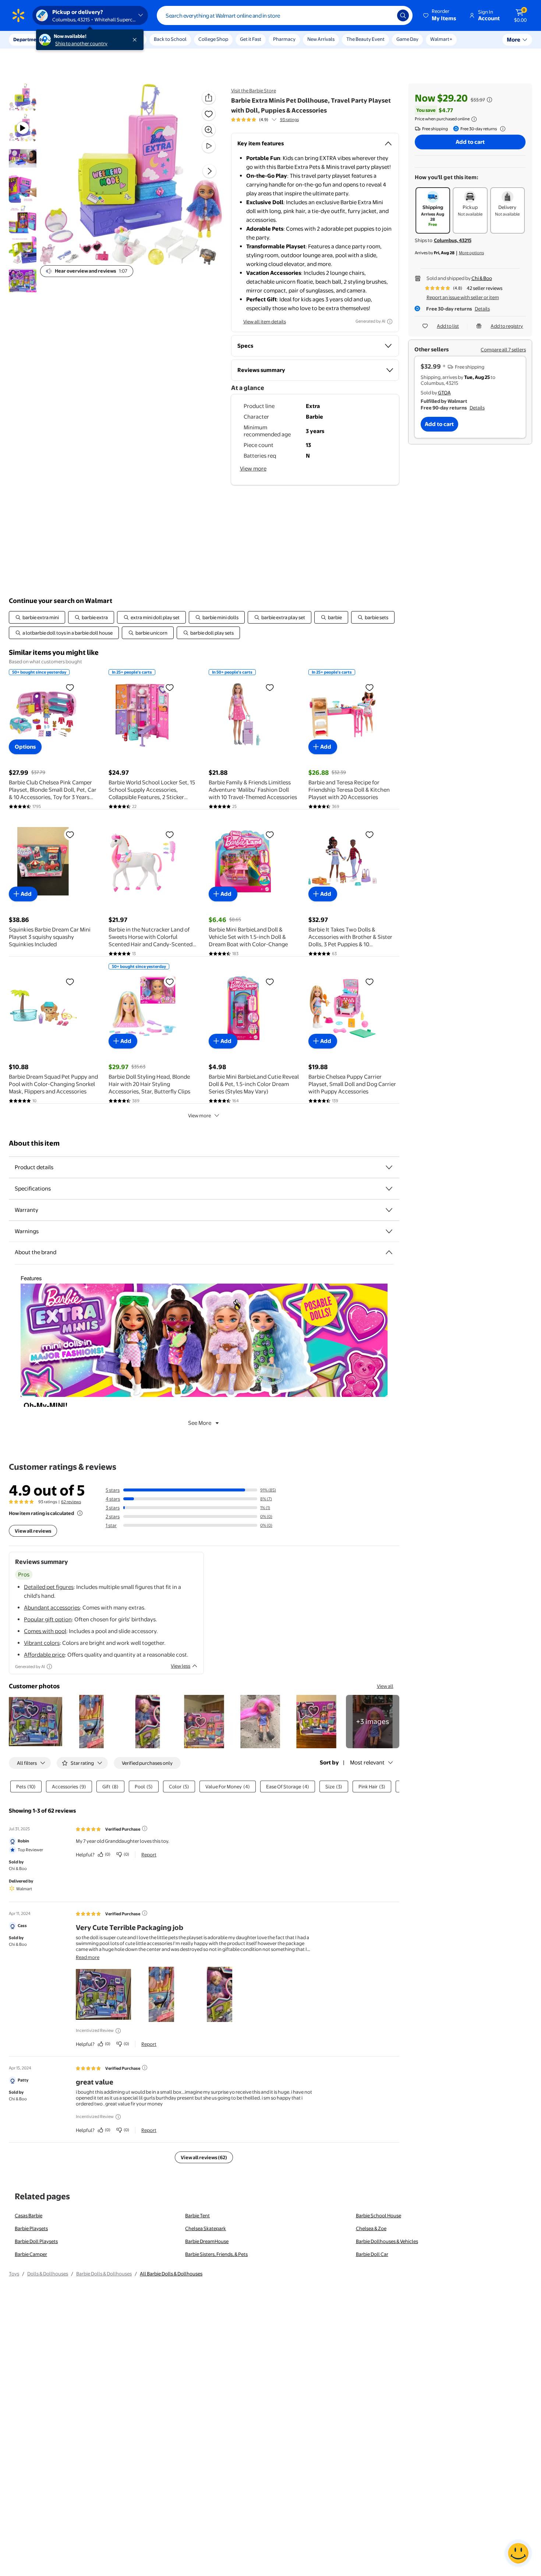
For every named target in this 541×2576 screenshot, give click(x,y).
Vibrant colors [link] (42, 1643)
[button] (440, 15)
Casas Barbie (29, 2215)
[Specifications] (389, 1189)
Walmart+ (441, 39)
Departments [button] (28, 39)
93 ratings (289, 120)
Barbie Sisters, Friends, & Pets (216, 2254)
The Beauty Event (365, 39)
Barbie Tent (197, 2215)
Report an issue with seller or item (463, 297)
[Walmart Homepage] (18, 15)
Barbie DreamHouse (207, 2241)
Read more (88, 1957)
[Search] (403, 15)
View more (253, 469)
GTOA (444, 393)
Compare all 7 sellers (503, 350)
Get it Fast (251, 39)
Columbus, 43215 (453, 240)
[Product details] (389, 1167)
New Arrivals (321, 39)
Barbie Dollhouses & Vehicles (387, 2241)
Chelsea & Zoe (371, 2228)
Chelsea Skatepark (206, 2228)
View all (385, 1686)
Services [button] (74, 39)
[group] (265, 120)
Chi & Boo (482, 278)
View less (181, 1666)
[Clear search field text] (386, 15)
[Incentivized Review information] (118, 2031)
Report (149, 1855)
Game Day (407, 39)
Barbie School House (379, 2215)
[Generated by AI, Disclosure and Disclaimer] (390, 322)
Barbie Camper (31, 2254)
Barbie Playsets (31, 2228)
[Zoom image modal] (209, 130)
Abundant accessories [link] (52, 1608)
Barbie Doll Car (372, 2254)
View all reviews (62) (204, 2157)
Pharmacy (284, 39)
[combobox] (285, 15)
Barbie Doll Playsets (36, 2241)
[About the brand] (389, 1252)
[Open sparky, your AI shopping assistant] (518, 2553)
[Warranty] (389, 1210)
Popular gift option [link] (48, 1619)
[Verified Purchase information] (145, 1828)
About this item (34, 1143)
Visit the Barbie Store (254, 91)
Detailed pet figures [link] (49, 1587)
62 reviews (71, 1502)
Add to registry (507, 326)
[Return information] (501, 129)
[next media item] (209, 171)
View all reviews (33, 1531)
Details (482, 309)
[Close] (136, 40)
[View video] (209, 146)
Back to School (170, 39)
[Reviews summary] (274, 120)
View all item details (265, 322)
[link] (373, 1722)
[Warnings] (389, 1231)
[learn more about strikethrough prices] (489, 100)
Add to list (448, 326)
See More (200, 1423)
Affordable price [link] (44, 1655)
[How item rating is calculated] (80, 1513)
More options (471, 253)
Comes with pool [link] (45, 1631)
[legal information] (474, 119)
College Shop (213, 39)
